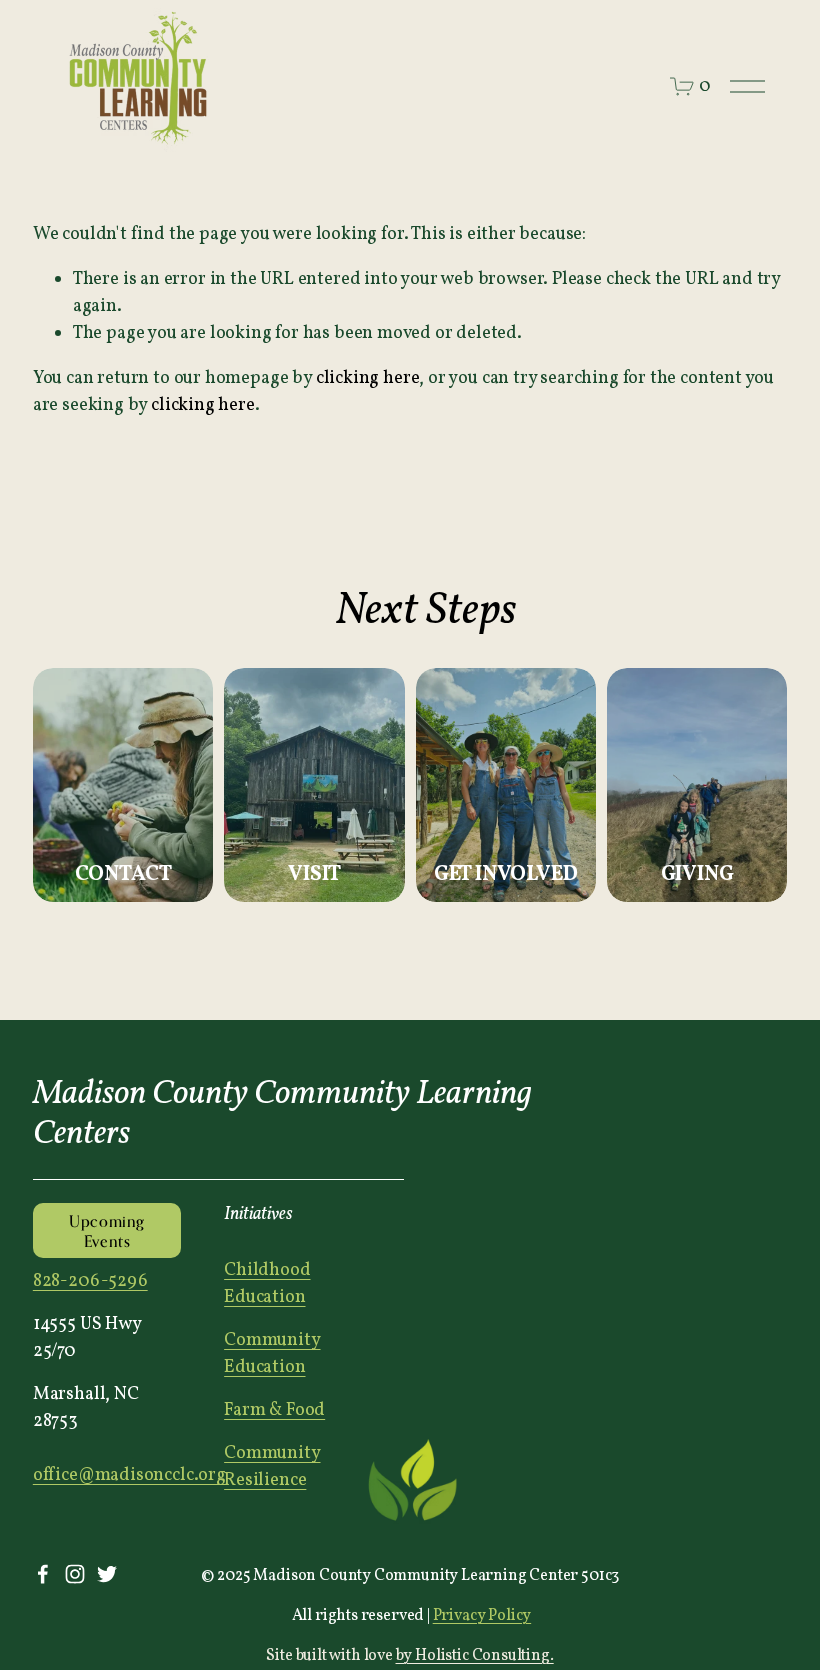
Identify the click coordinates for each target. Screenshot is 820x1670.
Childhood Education (267, 1284)
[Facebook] (43, 1574)
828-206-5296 (90, 1281)
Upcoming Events (107, 1231)
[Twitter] (107, 1574)
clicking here (368, 378)
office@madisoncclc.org (129, 1475)
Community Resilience (272, 1467)
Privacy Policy (482, 1616)
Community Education (272, 1354)
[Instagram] (75, 1574)
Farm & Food (274, 1410)
